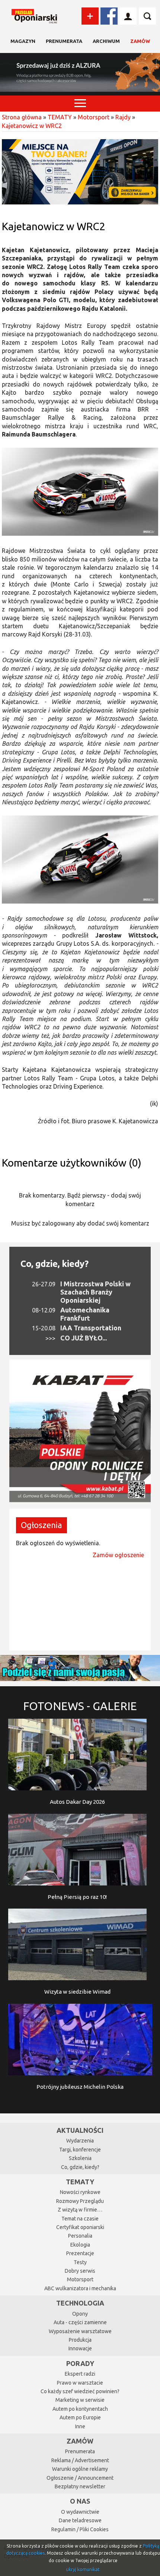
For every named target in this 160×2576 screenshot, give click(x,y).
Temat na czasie (80, 2219)
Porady (80, 2363)
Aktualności (80, 2130)
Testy (80, 2262)
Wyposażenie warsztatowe (80, 2331)
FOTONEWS (80, 1706)
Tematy (80, 2182)
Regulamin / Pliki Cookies (80, 2529)
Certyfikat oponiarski (80, 2227)
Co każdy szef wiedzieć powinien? (80, 2391)
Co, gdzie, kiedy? (55, 1264)
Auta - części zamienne (80, 2322)
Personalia (80, 2236)
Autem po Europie (80, 2417)
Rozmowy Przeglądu (80, 2201)
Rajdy (123, 117)
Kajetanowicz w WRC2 (32, 126)
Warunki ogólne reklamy (80, 2469)
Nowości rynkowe (80, 2192)
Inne (80, 2426)
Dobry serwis (80, 2271)
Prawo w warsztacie (80, 2383)
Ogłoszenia (41, 1525)
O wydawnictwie (80, 2512)
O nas (80, 2501)
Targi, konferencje (80, 2150)
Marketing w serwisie (80, 2400)
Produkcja (80, 2340)
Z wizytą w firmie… (80, 2210)
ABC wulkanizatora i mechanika (80, 2288)
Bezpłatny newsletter (80, 2486)
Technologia (80, 2303)
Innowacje (80, 2348)
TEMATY (60, 117)
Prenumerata (64, 41)
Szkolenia (80, 2158)
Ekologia (80, 2245)
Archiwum (106, 41)
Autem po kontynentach (80, 2409)
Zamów (140, 41)
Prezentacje (80, 2253)
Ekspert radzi (80, 2374)
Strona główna (22, 117)
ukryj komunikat (83, 2569)
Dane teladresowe (80, 2520)
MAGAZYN (23, 41)
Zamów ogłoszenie (118, 1555)
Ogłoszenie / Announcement (80, 2478)
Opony (80, 2314)
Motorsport (94, 117)
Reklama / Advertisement (80, 2460)
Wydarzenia (80, 2141)
